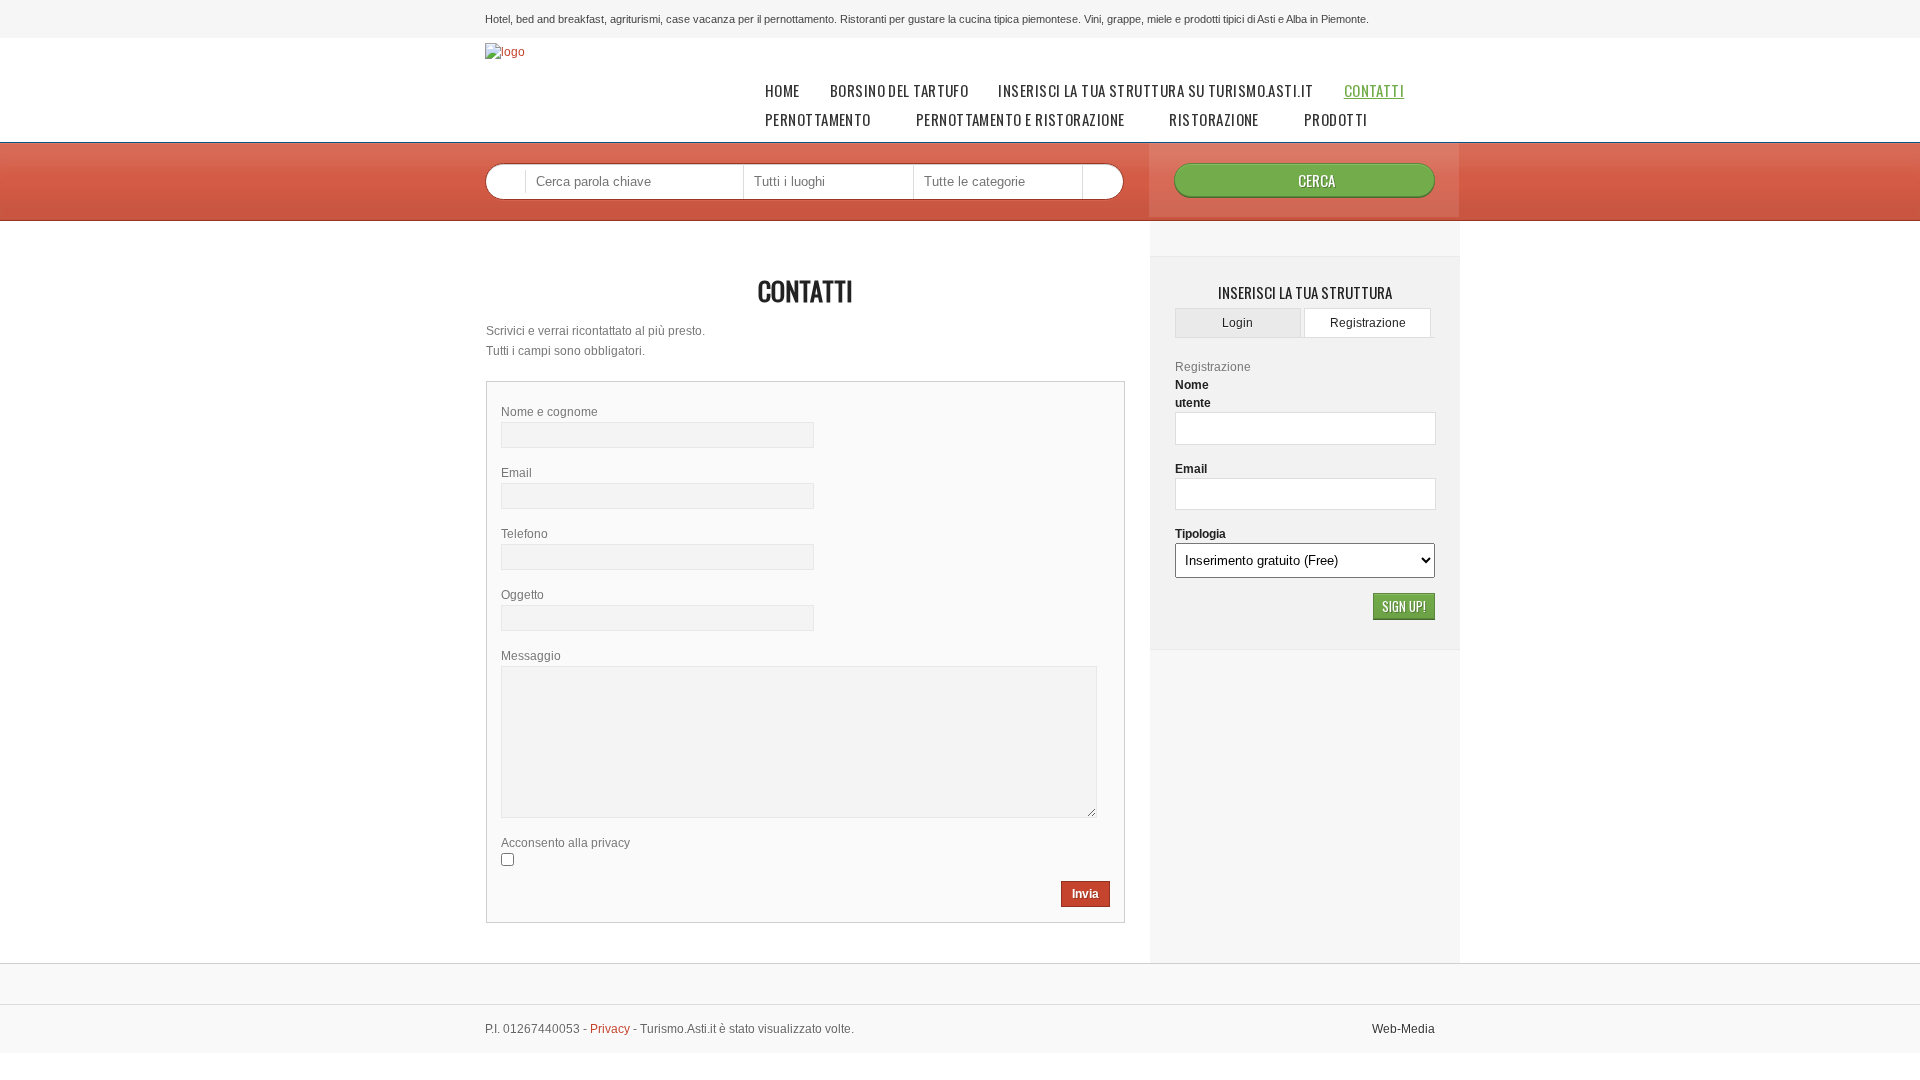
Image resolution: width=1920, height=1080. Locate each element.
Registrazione (1368, 323)
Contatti (1374, 90)
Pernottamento (818, 119)
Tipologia (1200, 534)
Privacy (608, 1029)
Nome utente (1193, 394)
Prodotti (1336, 119)
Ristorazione (1213, 119)
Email (1191, 469)
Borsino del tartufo (899, 90)
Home (782, 90)
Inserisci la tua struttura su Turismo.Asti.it (1155, 90)
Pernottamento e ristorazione (1020, 119)
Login (1237, 323)
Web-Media (1403, 1029)
